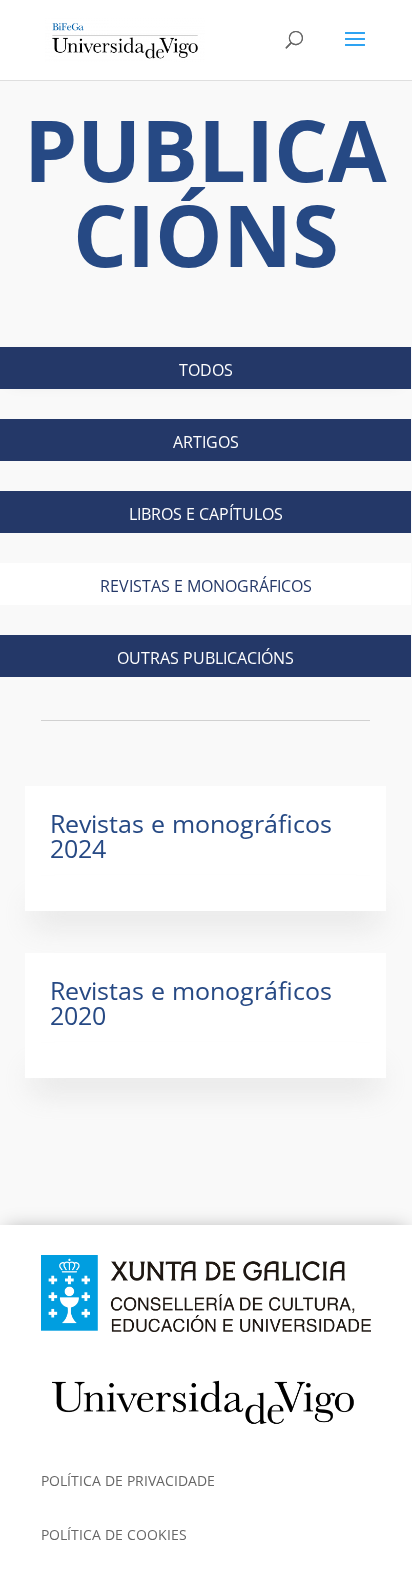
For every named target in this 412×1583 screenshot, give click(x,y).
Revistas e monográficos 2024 (191, 835)
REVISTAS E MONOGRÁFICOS (206, 586)
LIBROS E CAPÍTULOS (206, 514)
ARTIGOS (206, 442)
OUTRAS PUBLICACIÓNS (205, 658)
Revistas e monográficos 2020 (191, 1002)
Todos (206, 370)
